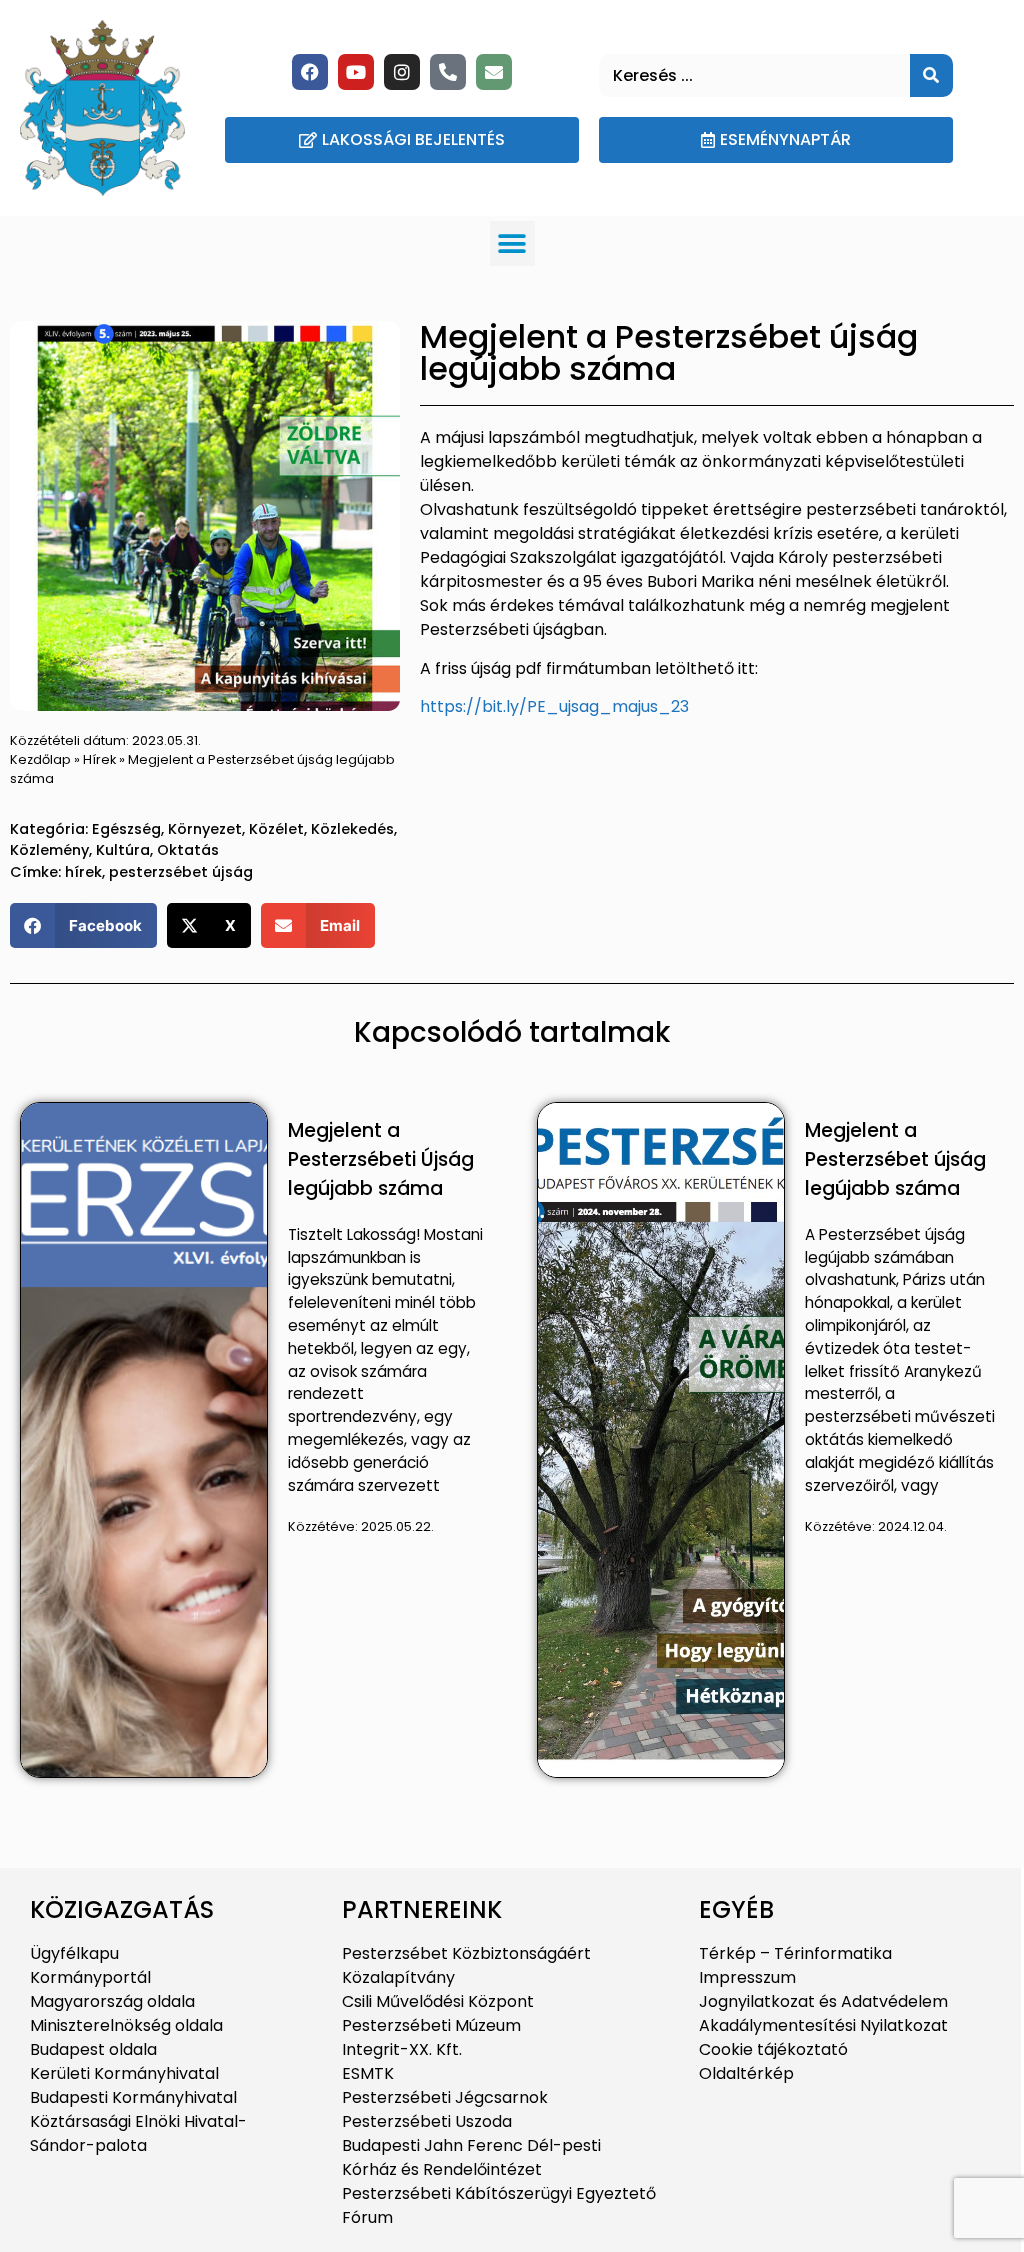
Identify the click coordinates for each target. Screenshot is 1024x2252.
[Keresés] (931, 75)
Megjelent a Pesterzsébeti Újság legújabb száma (381, 1159)
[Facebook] (310, 72)
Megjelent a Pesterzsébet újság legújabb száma (895, 1159)
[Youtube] (356, 72)
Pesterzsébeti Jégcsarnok (445, 2097)
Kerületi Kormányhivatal (124, 2073)
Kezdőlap (40, 759)
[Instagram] (402, 72)
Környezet (205, 829)
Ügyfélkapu (74, 1953)
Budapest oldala (93, 2049)
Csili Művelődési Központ (438, 2001)
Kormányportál (90, 1977)
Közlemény (49, 850)
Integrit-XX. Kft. (402, 2049)
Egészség (126, 829)
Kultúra (123, 850)
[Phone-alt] (448, 72)
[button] (512, 243)
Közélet (276, 829)
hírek (83, 872)
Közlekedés (352, 829)
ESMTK (368, 2073)
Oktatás (188, 850)
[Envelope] (494, 72)
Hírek (99, 759)
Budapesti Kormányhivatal (133, 2097)
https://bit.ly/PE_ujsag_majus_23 (554, 706)
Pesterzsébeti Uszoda (427, 2121)
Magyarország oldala (112, 2001)
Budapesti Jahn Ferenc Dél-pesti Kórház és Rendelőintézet (471, 2157)
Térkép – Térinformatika (795, 1953)
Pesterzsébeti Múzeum (431, 2025)
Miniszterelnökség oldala (126, 2025)
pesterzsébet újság (181, 872)
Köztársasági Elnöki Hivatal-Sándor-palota (138, 2133)
